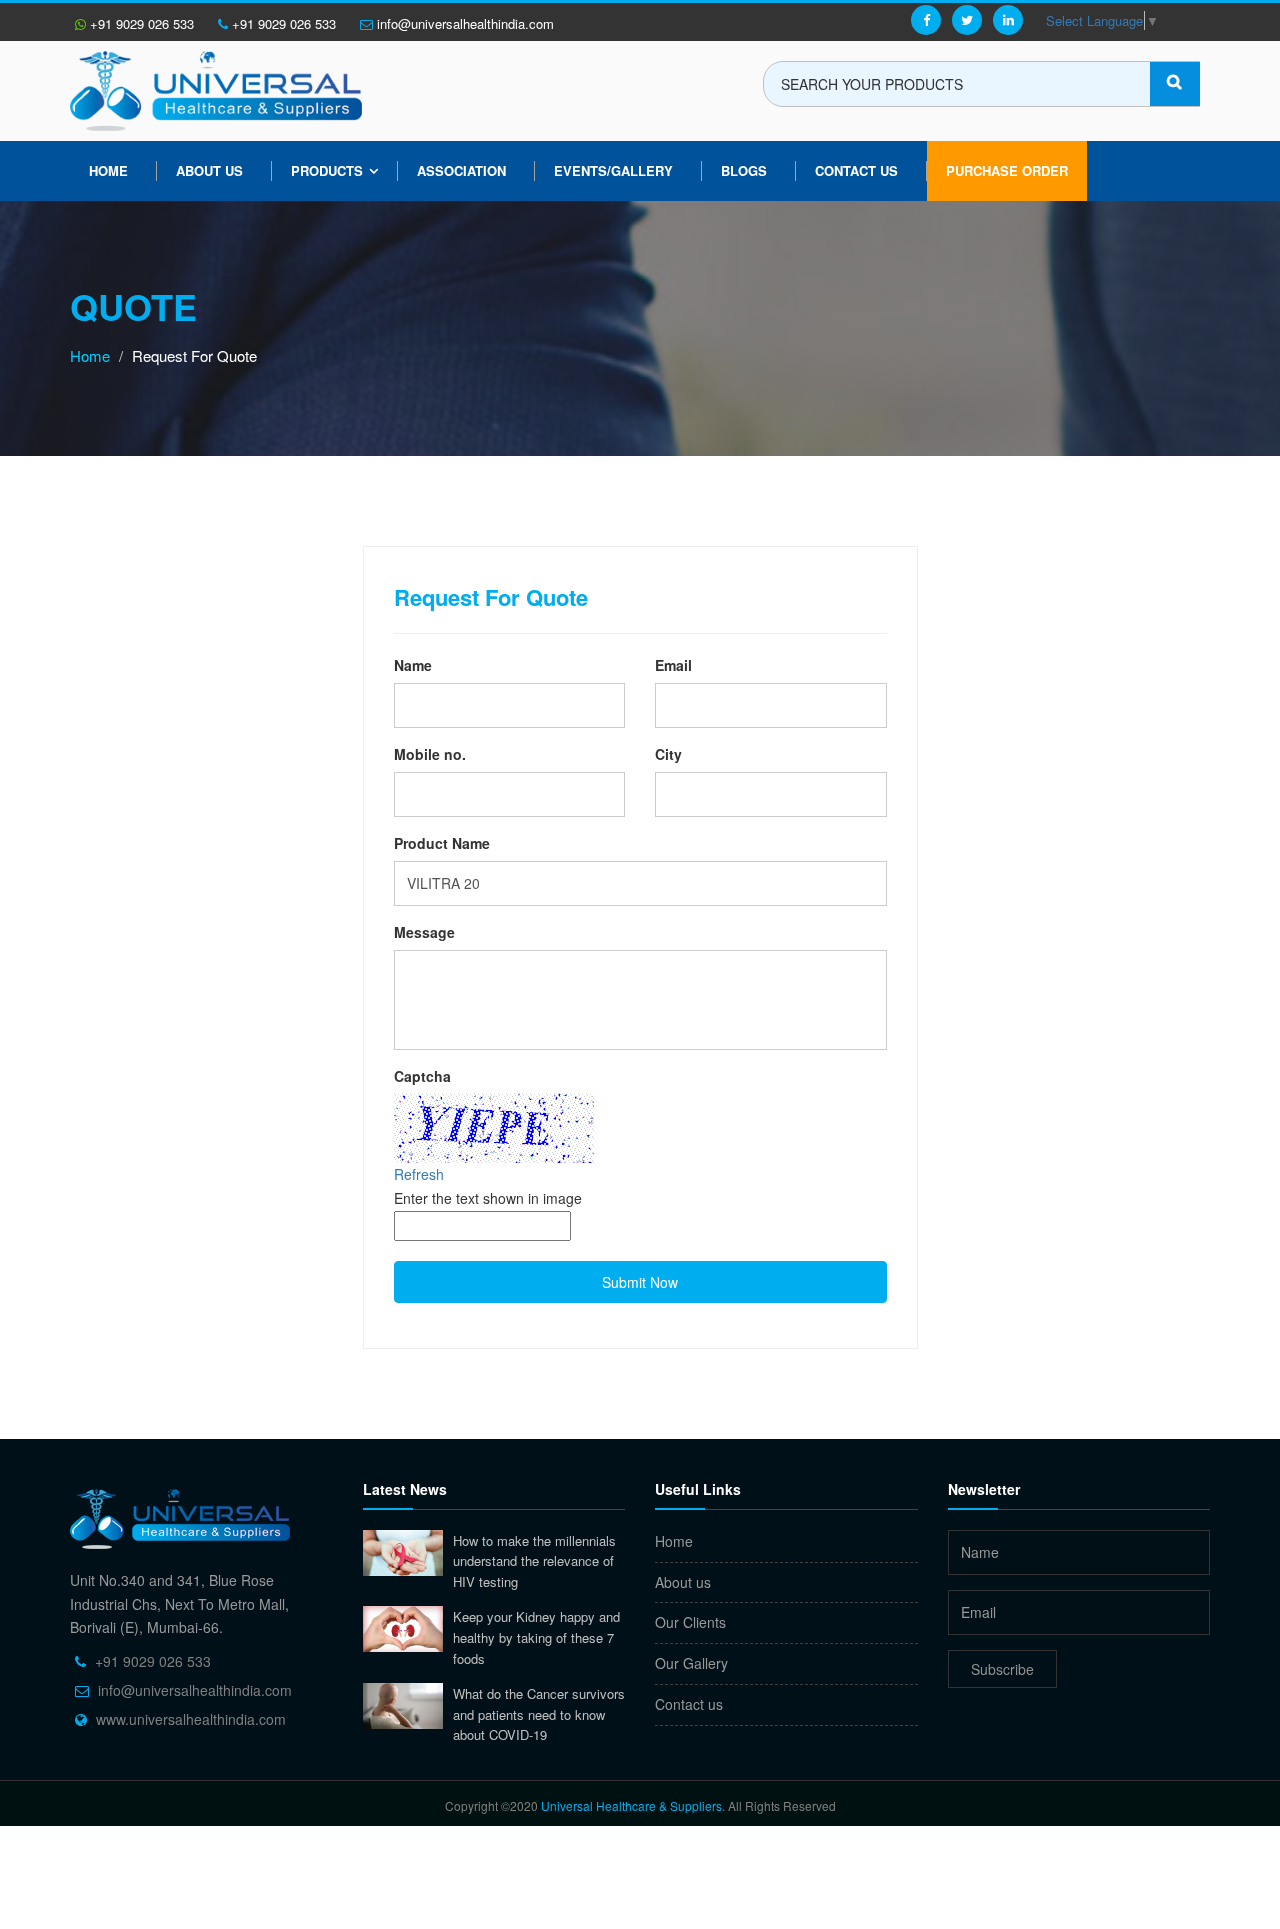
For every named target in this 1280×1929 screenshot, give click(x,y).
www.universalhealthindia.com (191, 1719)
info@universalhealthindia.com (463, 23)
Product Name (442, 843)
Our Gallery (691, 1663)
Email (673, 665)
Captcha (422, 1076)
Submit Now (640, 1282)
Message (424, 932)
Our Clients (690, 1622)
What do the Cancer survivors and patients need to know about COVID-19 (539, 1714)
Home (108, 170)
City (668, 754)
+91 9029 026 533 (140, 23)
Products (327, 170)
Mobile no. (430, 754)
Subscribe (1002, 1669)
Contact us (689, 1704)
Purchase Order (1007, 170)
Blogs (744, 170)
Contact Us (856, 170)
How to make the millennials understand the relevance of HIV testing (534, 1561)
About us (209, 170)
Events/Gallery (613, 170)
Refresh (419, 1174)
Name (413, 665)
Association (461, 170)
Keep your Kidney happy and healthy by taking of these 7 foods (536, 1637)
